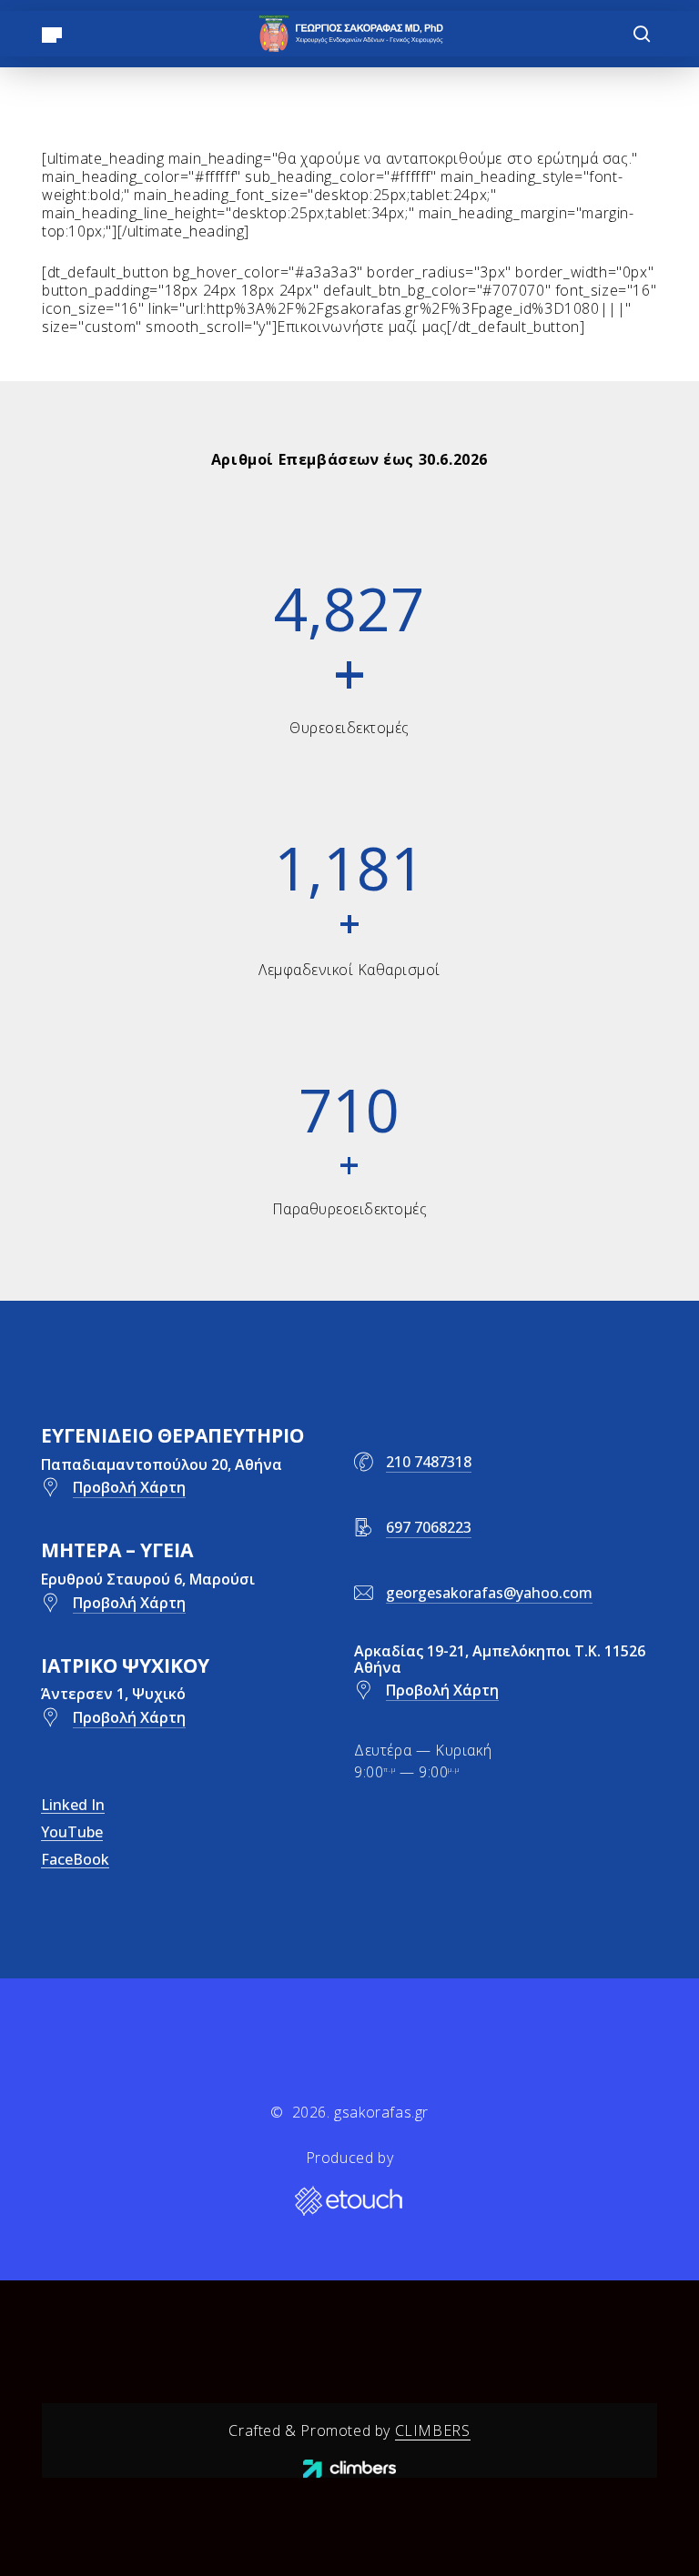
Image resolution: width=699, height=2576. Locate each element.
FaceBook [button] (75, 1859)
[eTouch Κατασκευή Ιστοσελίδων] (349, 2202)
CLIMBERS (433, 2430)
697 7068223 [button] (429, 1527)
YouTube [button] (72, 1832)
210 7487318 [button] (429, 1462)
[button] (52, 34)
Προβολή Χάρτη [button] (129, 1487)
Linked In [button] (73, 1805)
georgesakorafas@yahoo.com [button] (489, 1593)
